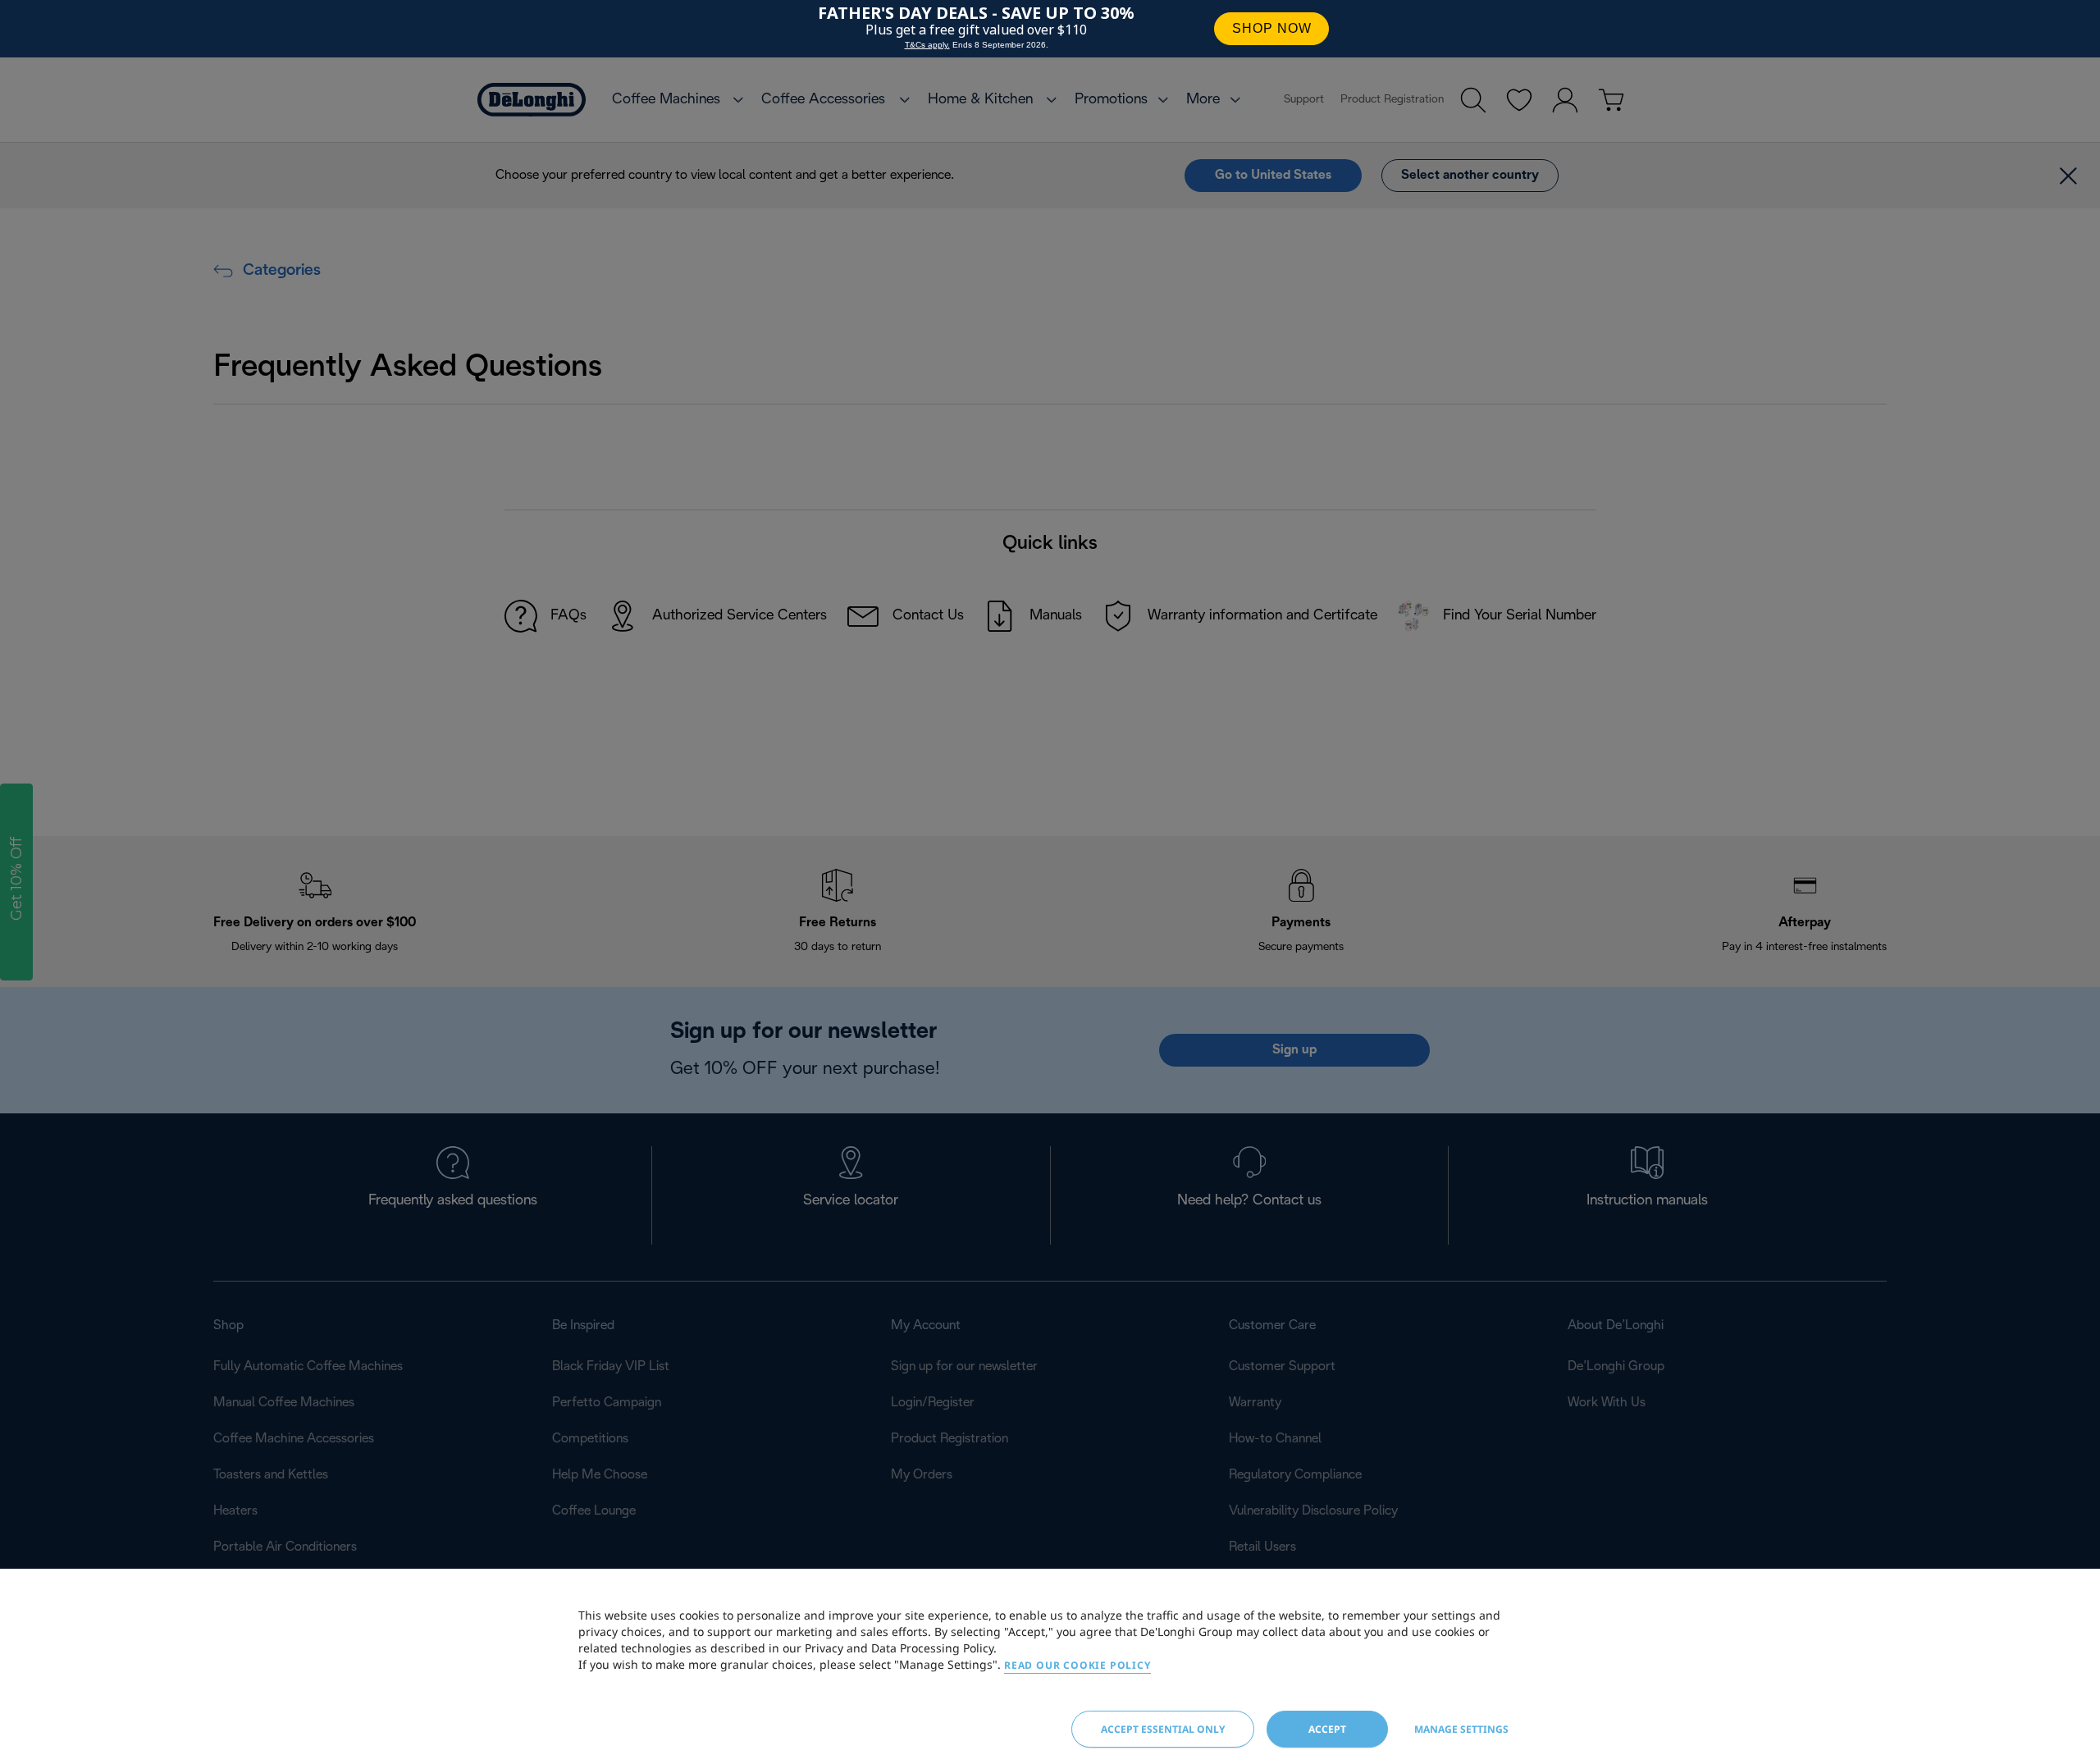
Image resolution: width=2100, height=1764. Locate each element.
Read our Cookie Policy (1077, 1665)
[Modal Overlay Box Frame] (1050, 29)
